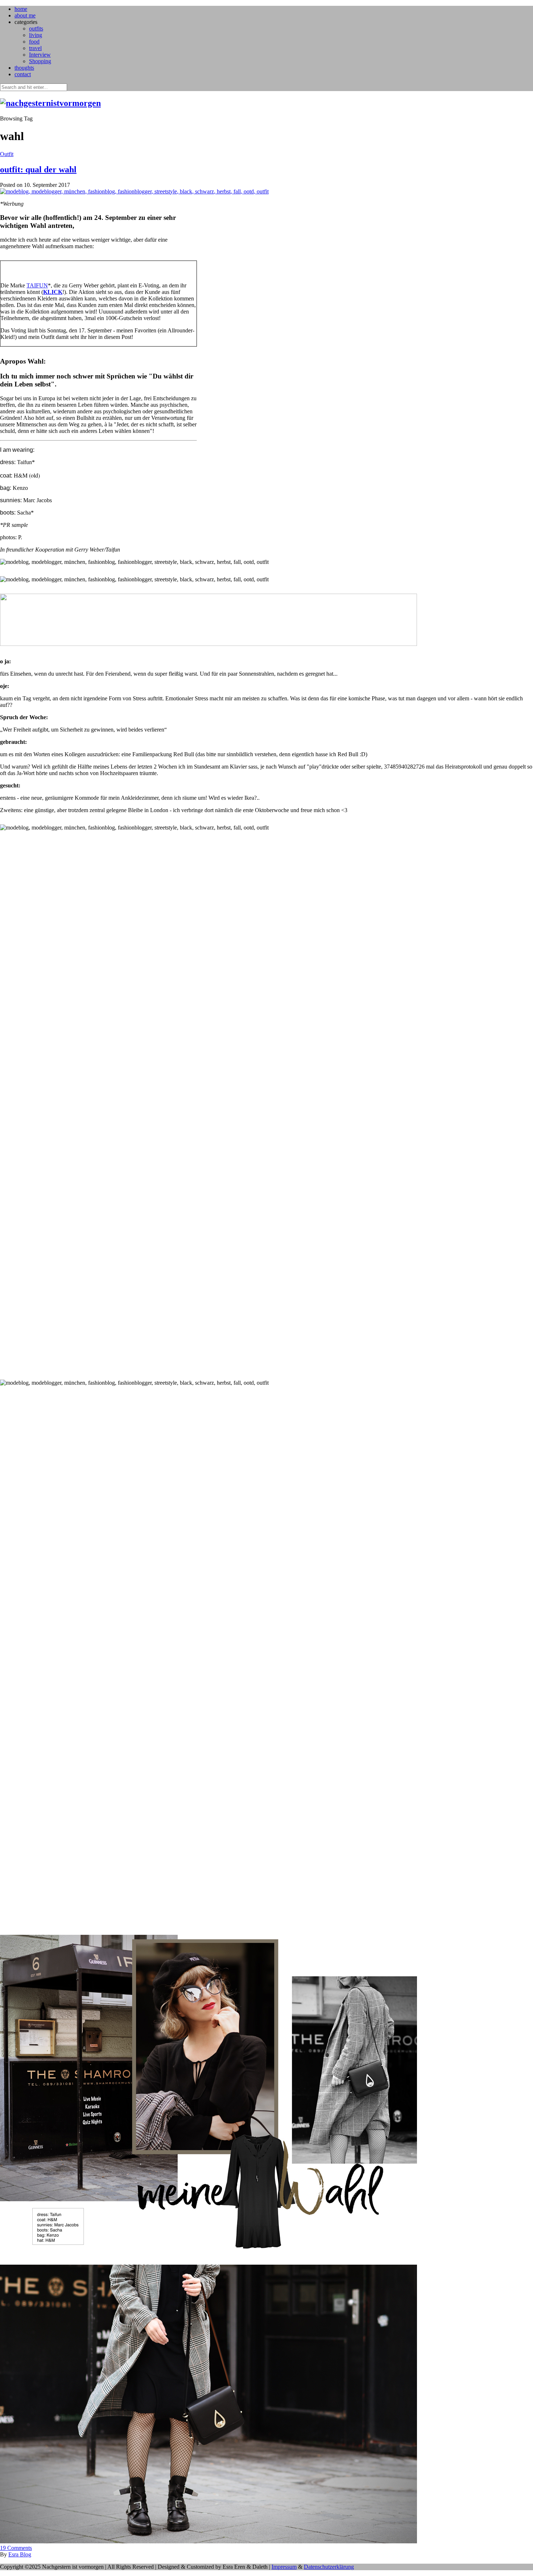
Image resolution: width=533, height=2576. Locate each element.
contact (23, 74)
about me (25, 15)
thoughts (24, 68)
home (21, 9)
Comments (16, 2548)
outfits (36, 28)
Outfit (7, 154)
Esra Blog (20, 2554)
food (34, 42)
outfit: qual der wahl (38, 169)
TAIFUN (37, 285)
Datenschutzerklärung (329, 2567)
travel (35, 48)
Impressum (284, 2567)
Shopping (40, 61)
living (36, 35)
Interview (40, 55)
